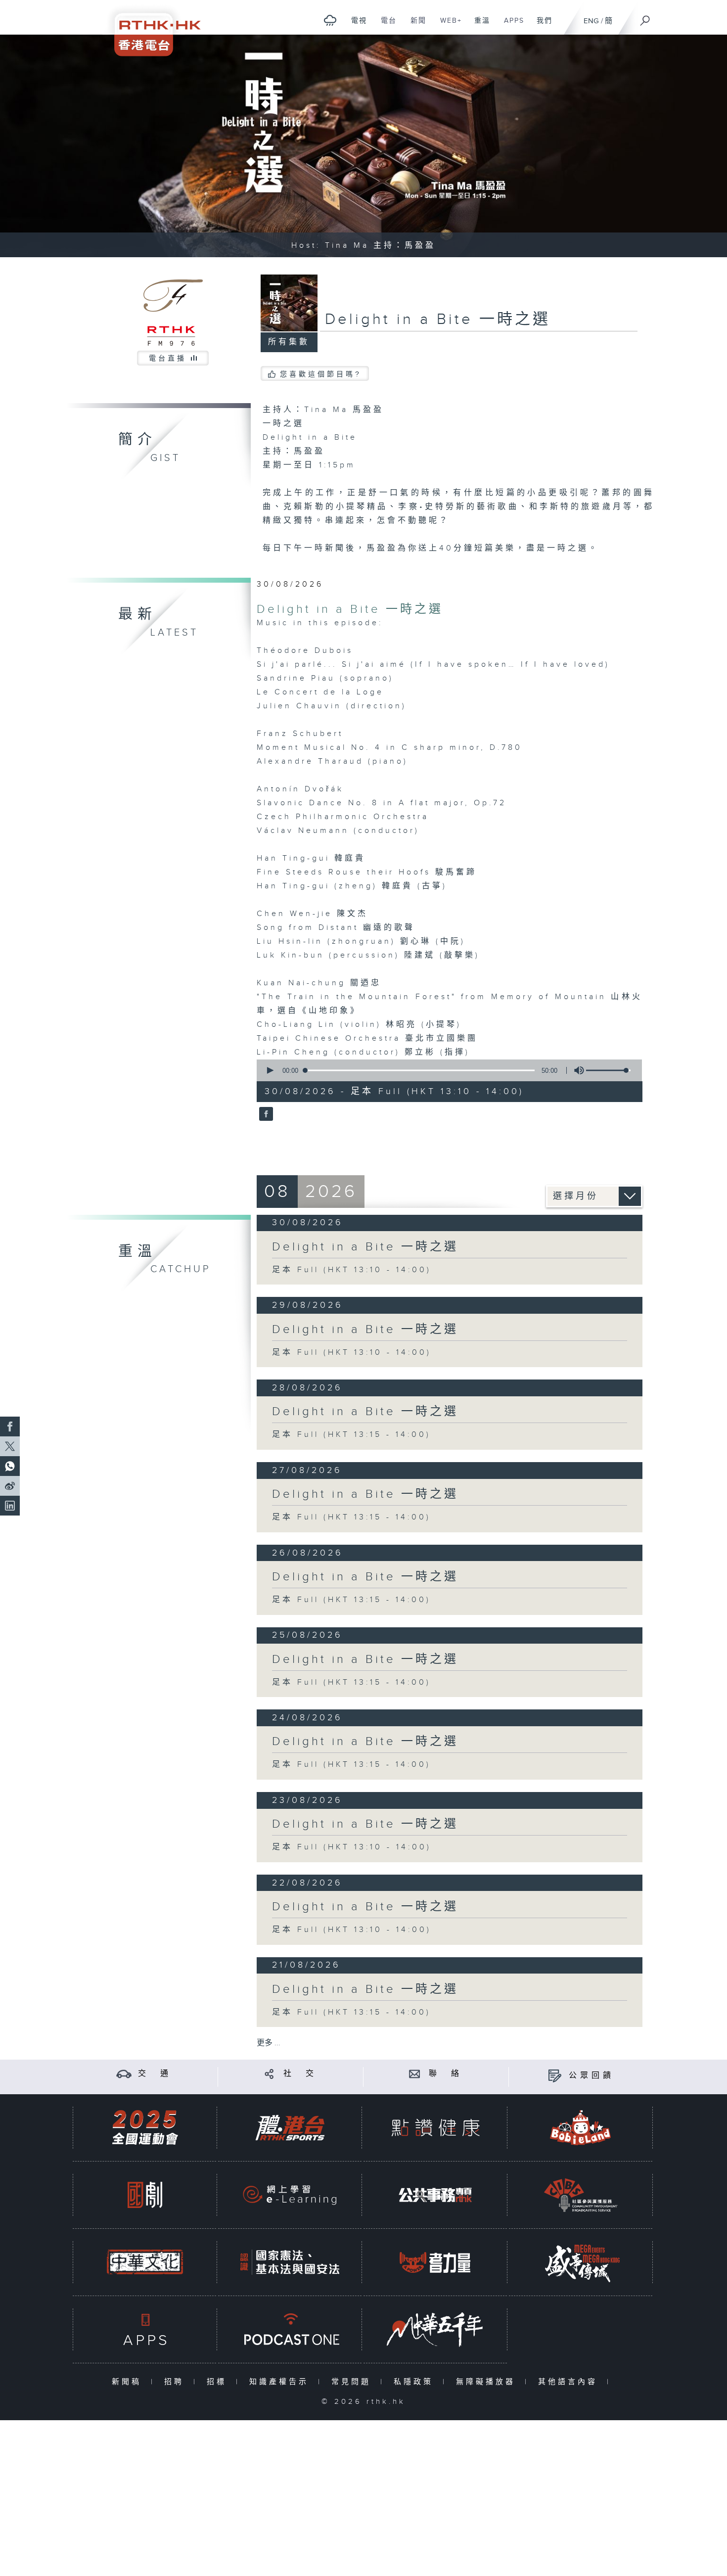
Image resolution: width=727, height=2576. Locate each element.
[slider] (608, 1070)
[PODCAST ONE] (290, 2329)
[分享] (269, 2074)
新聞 (415, 26)
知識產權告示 (281, 2382)
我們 (541, 26)
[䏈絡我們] (415, 2074)
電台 (385, 26)
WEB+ (447, 26)
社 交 (300, 2074)
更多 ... (269, 2043)
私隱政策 (416, 2382)
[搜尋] (645, 17)
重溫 (478, 26)
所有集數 (289, 342)
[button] (270, 1070)
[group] (576, 1070)
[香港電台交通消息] (124, 2074)
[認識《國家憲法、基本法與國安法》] (290, 2262)
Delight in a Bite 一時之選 (350, 609)
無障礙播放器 (488, 2382)
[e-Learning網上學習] (290, 2195)
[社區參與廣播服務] (581, 2195)
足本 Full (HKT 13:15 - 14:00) (351, 1435)
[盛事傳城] (581, 2262)
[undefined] (330, 20)
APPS (510, 26)
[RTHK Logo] (151, 28)
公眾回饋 (591, 2076)
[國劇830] (145, 2195)
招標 (219, 2382)
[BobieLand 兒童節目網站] (581, 2128)
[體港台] (290, 2128)
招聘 (176, 2382)
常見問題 (353, 2382)
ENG (591, 21)
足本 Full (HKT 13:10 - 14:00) (352, 1270)
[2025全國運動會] (145, 2128)
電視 (355, 26)
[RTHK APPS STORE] (145, 2329)
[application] (446, 1070)
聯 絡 (446, 2074)
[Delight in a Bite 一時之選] (265, 1115)
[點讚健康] (435, 2128)
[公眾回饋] (555, 2076)
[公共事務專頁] (435, 2195)
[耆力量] (435, 2262)
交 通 (155, 2074)
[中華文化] (145, 2262)
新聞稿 (129, 2382)
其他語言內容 (570, 2382)
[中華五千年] (435, 2329)
